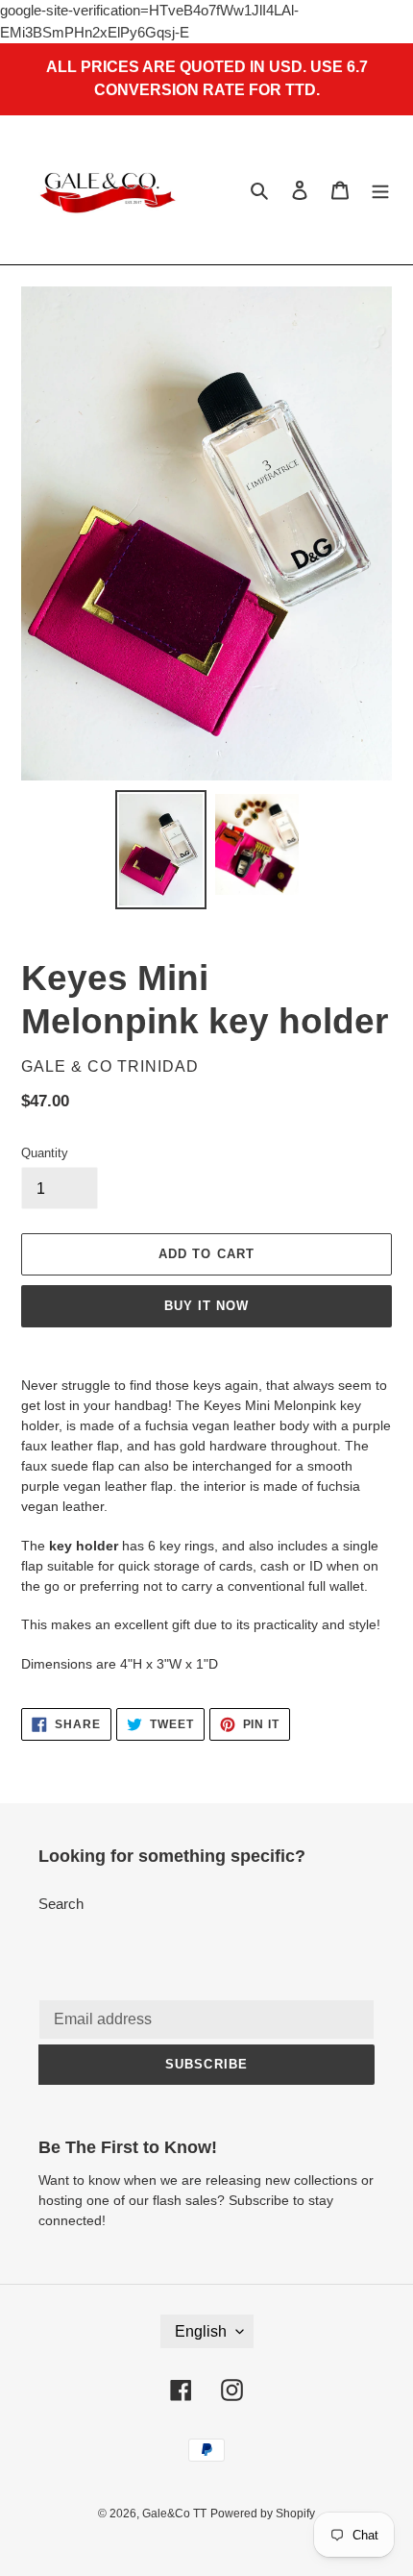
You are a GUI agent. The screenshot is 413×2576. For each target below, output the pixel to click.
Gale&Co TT (174, 2514)
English (201, 2331)
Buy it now (206, 1306)
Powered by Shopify (263, 2514)
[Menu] (380, 190)
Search (61, 1904)
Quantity (45, 1153)
